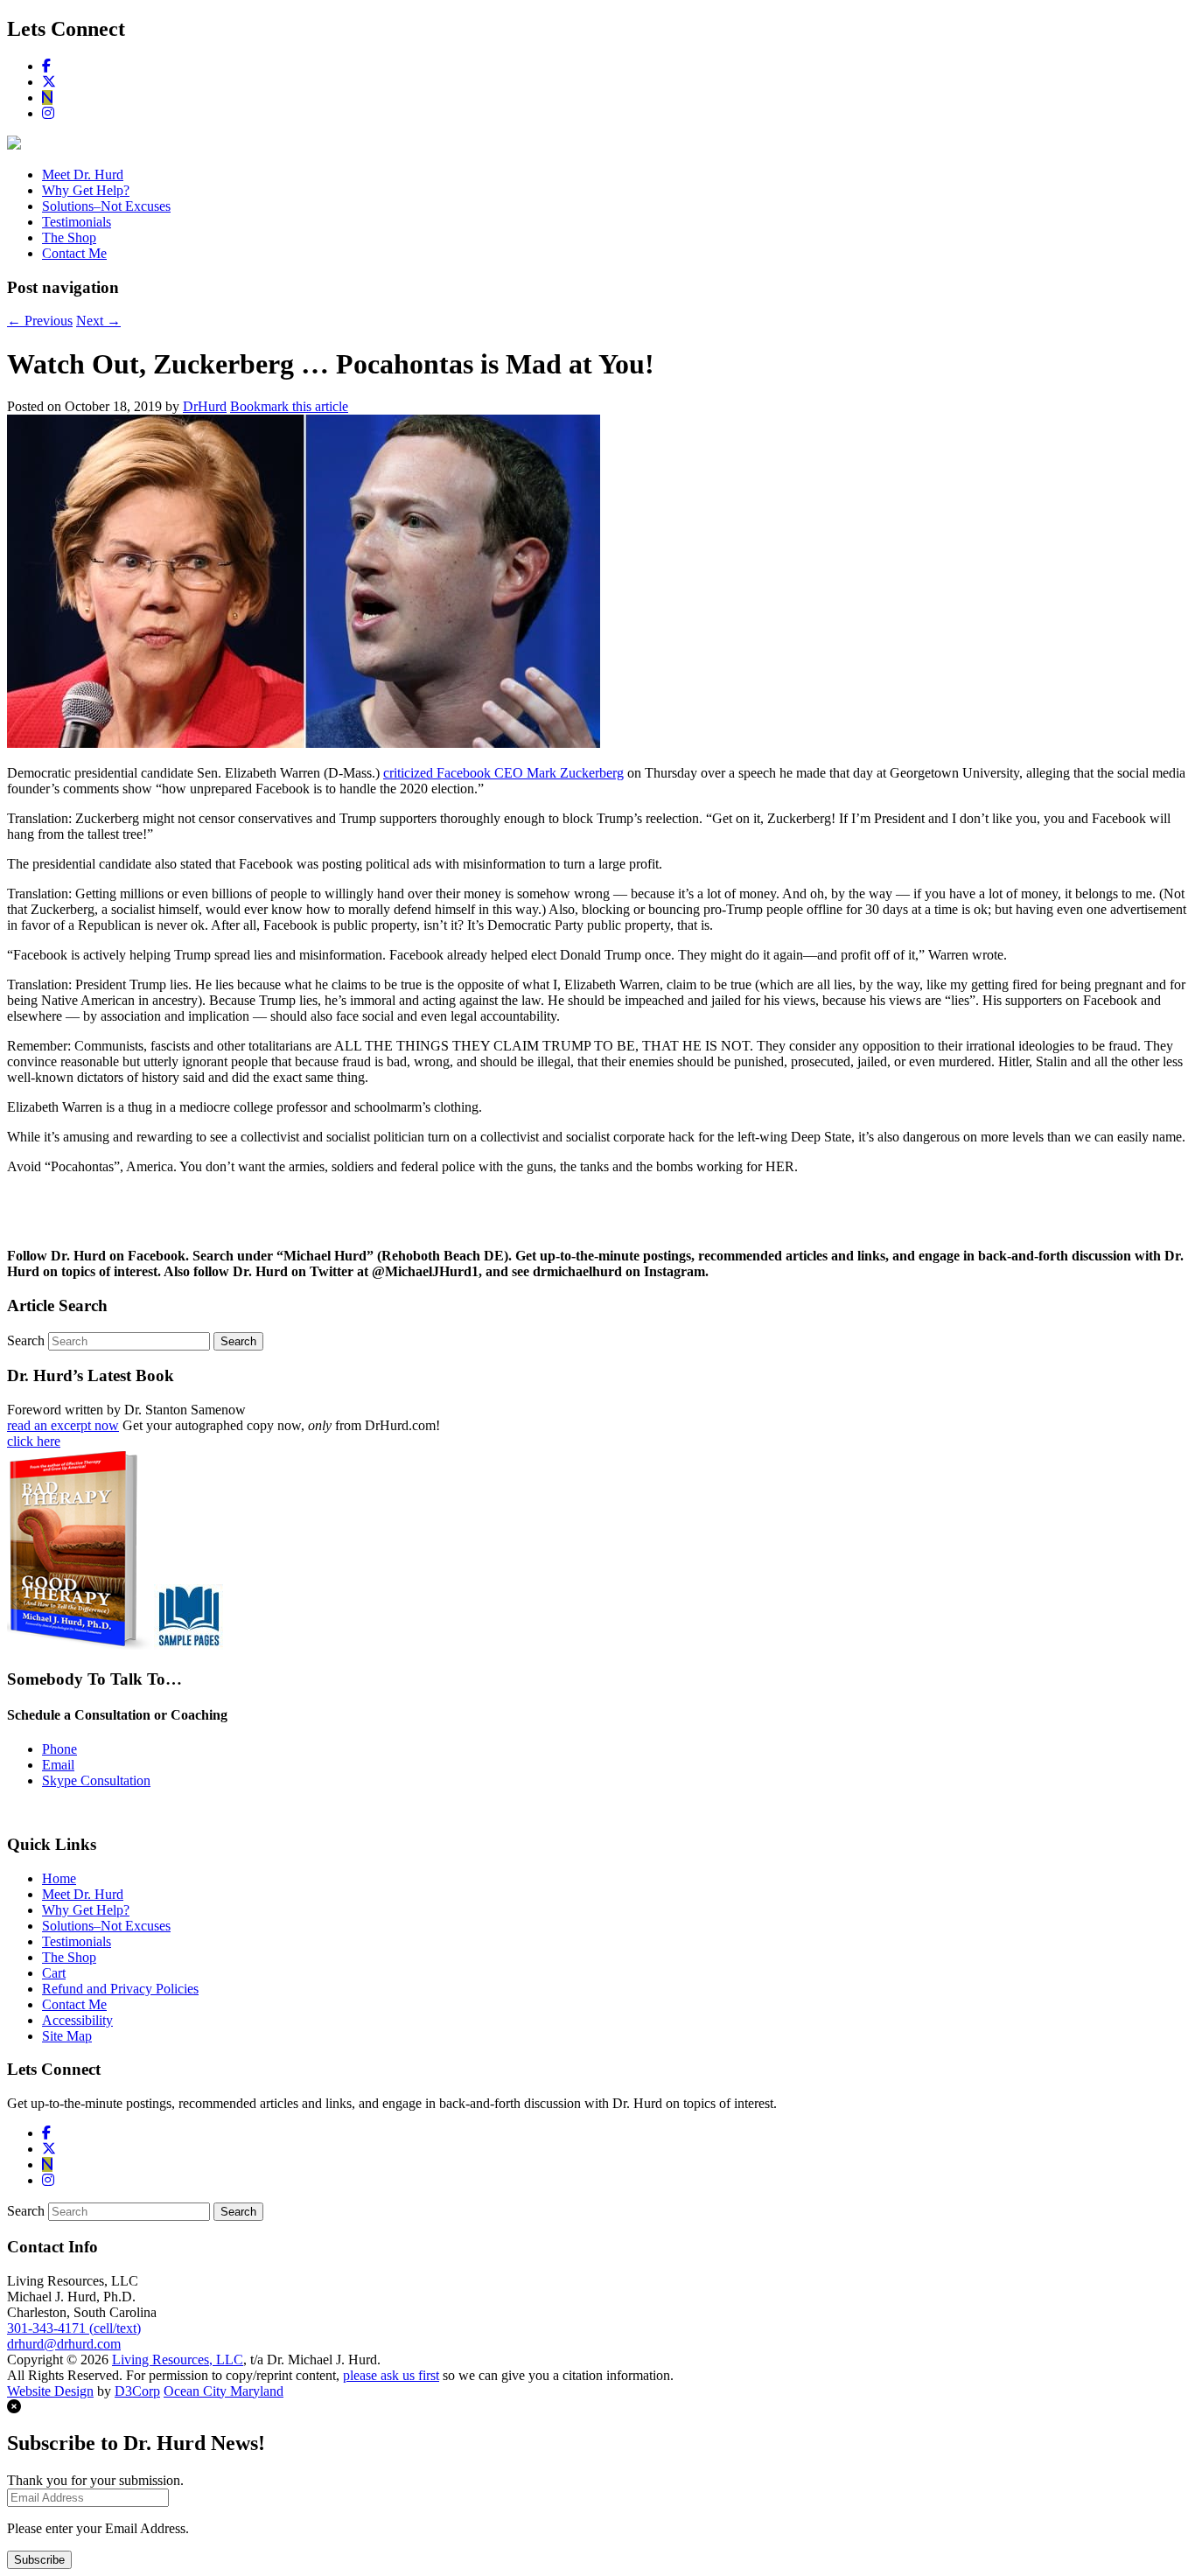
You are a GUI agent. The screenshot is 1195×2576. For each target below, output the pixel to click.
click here (34, 1441)
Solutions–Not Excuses (106, 206)
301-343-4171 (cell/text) (74, 2328)
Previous (40, 321)
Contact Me (74, 253)
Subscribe (39, 2560)
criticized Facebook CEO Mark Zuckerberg (503, 773)
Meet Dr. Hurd (83, 175)
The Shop (69, 237)
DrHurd (205, 406)
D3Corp (137, 2391)
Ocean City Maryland (224, 2391)
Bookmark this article (289, 406)
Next (98, 321)
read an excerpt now (63, 1425)
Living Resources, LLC (178, 2360)
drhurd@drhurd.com (64, 2344)
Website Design (50, 2391)
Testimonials (77, 222)
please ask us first (391, 2375)
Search (26, 1340)
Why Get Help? (86, 190)
